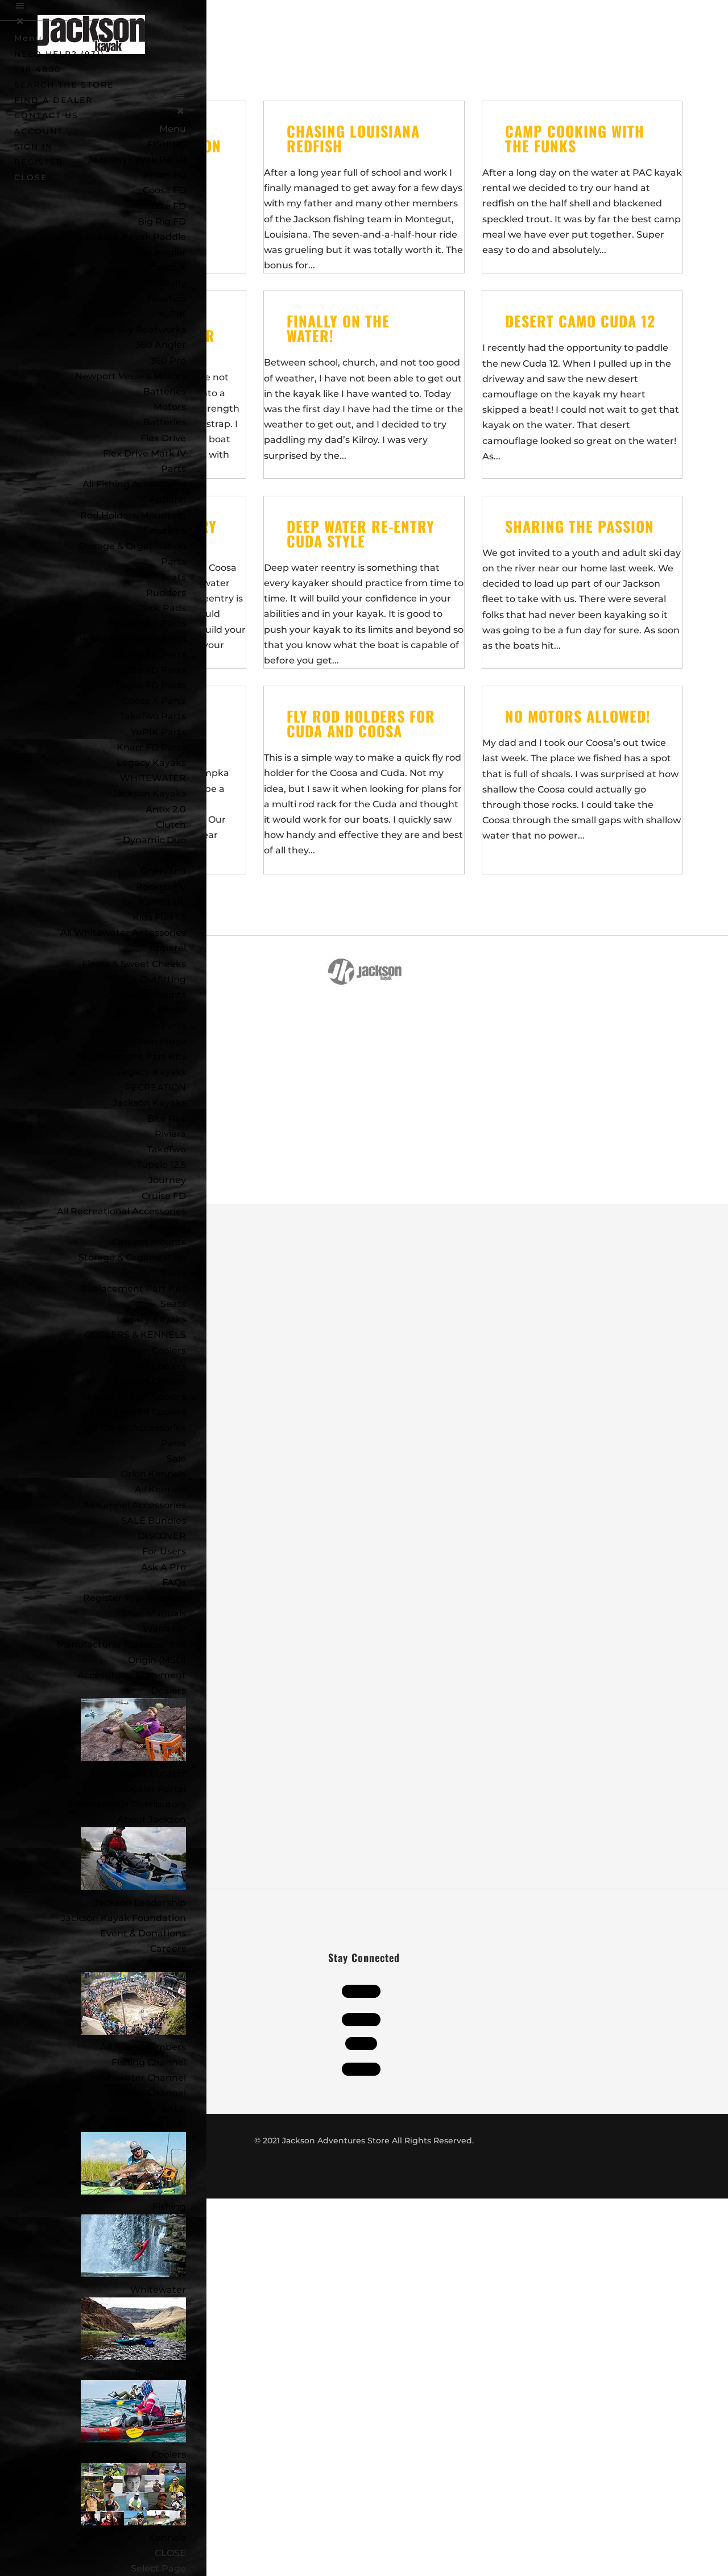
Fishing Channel (149, 2062)
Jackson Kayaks (149, 793)
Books (172, 1010)
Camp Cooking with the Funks (575, 138)
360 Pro (168, 361)
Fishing (169, 2207)
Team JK (166, 1964)
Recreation (160, 2372)
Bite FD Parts (155, 670)
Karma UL (162, 902)
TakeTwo (166, 299)
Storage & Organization (132, 1257)
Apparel (167, 499)
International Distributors (127, 1804)
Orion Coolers (155, 1351)
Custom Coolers (150, 1381)
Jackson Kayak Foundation (123, 1918)
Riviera (170, 1134)
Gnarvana (163, 871)
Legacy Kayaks (151, 763)
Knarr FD (165, 175)
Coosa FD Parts (151, 685)
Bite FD (169, 206)
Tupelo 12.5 (161, 1165)
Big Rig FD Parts (148, 655)
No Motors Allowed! (578, 716)
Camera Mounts (149, 995)
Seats (173, 577)
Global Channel (151, 2093)
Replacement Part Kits (133, 1057)
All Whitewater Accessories (123, 933)
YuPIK (172, 314)
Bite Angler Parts (146, 623)
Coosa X (168, 267)
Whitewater (158, 2290)
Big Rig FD (162, 221)
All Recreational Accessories (121, 1211)
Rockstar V (161, 887)
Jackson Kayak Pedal (137, 159)
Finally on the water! (338, 328)
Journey (167, 1180)
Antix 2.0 (166, 809)
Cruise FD (164, 1196)
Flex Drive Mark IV (144, 453)
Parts (173, 469)
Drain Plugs (159, 1041)
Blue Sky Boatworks (140, 329)
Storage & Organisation (132, 546)
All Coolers (162, 1366)
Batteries (165, 422)
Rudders (166, 593)
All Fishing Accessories (134, 484)
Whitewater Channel (138, 2078)
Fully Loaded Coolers (138, 1412)
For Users (164, 1551)
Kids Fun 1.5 (159, 917)
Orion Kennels (153, 1474)
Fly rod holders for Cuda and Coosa (361, 723)
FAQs (174, 1582)
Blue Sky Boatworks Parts (126, 639)
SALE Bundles (154, 1521)
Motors (170, 407)
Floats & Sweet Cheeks (134, 964)
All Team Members (143, 2047)
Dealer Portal (155, 1789)
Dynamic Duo (154, 840)
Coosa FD (164, 190)
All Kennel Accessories (135, 1505)
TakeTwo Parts (153, 716)
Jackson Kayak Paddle (134, 237)
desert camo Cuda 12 (580, 321)
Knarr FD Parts (151, 747)
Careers (168, 1949)
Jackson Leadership (140, 1903)
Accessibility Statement (132, 1675)
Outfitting (163, 979)
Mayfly (171, 283)
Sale (176, 1459)
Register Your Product (135, 1598)
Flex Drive (163, 438)
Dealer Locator (152, 1774)
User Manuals (154, 1613)
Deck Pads (161, 608)
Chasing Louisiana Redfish (353, 138)
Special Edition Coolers (134, 1397)
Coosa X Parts (154, 701)
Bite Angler (160, 252)
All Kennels (160, 1489)
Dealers (168, 1691)
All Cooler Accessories (136, 1428)
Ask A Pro (164, 1567)
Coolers (169, 2455)
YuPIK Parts (158, 732)
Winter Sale (159, 2124)
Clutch (171, 825)
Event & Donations (143, 1933)
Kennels (167, 2538)
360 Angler (161, 345)
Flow (175, 855)
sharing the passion (580, 526)
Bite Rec (167, 1119)
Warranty (164, 1629)
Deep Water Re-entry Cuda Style (361, 534)
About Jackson (152, 1820)
